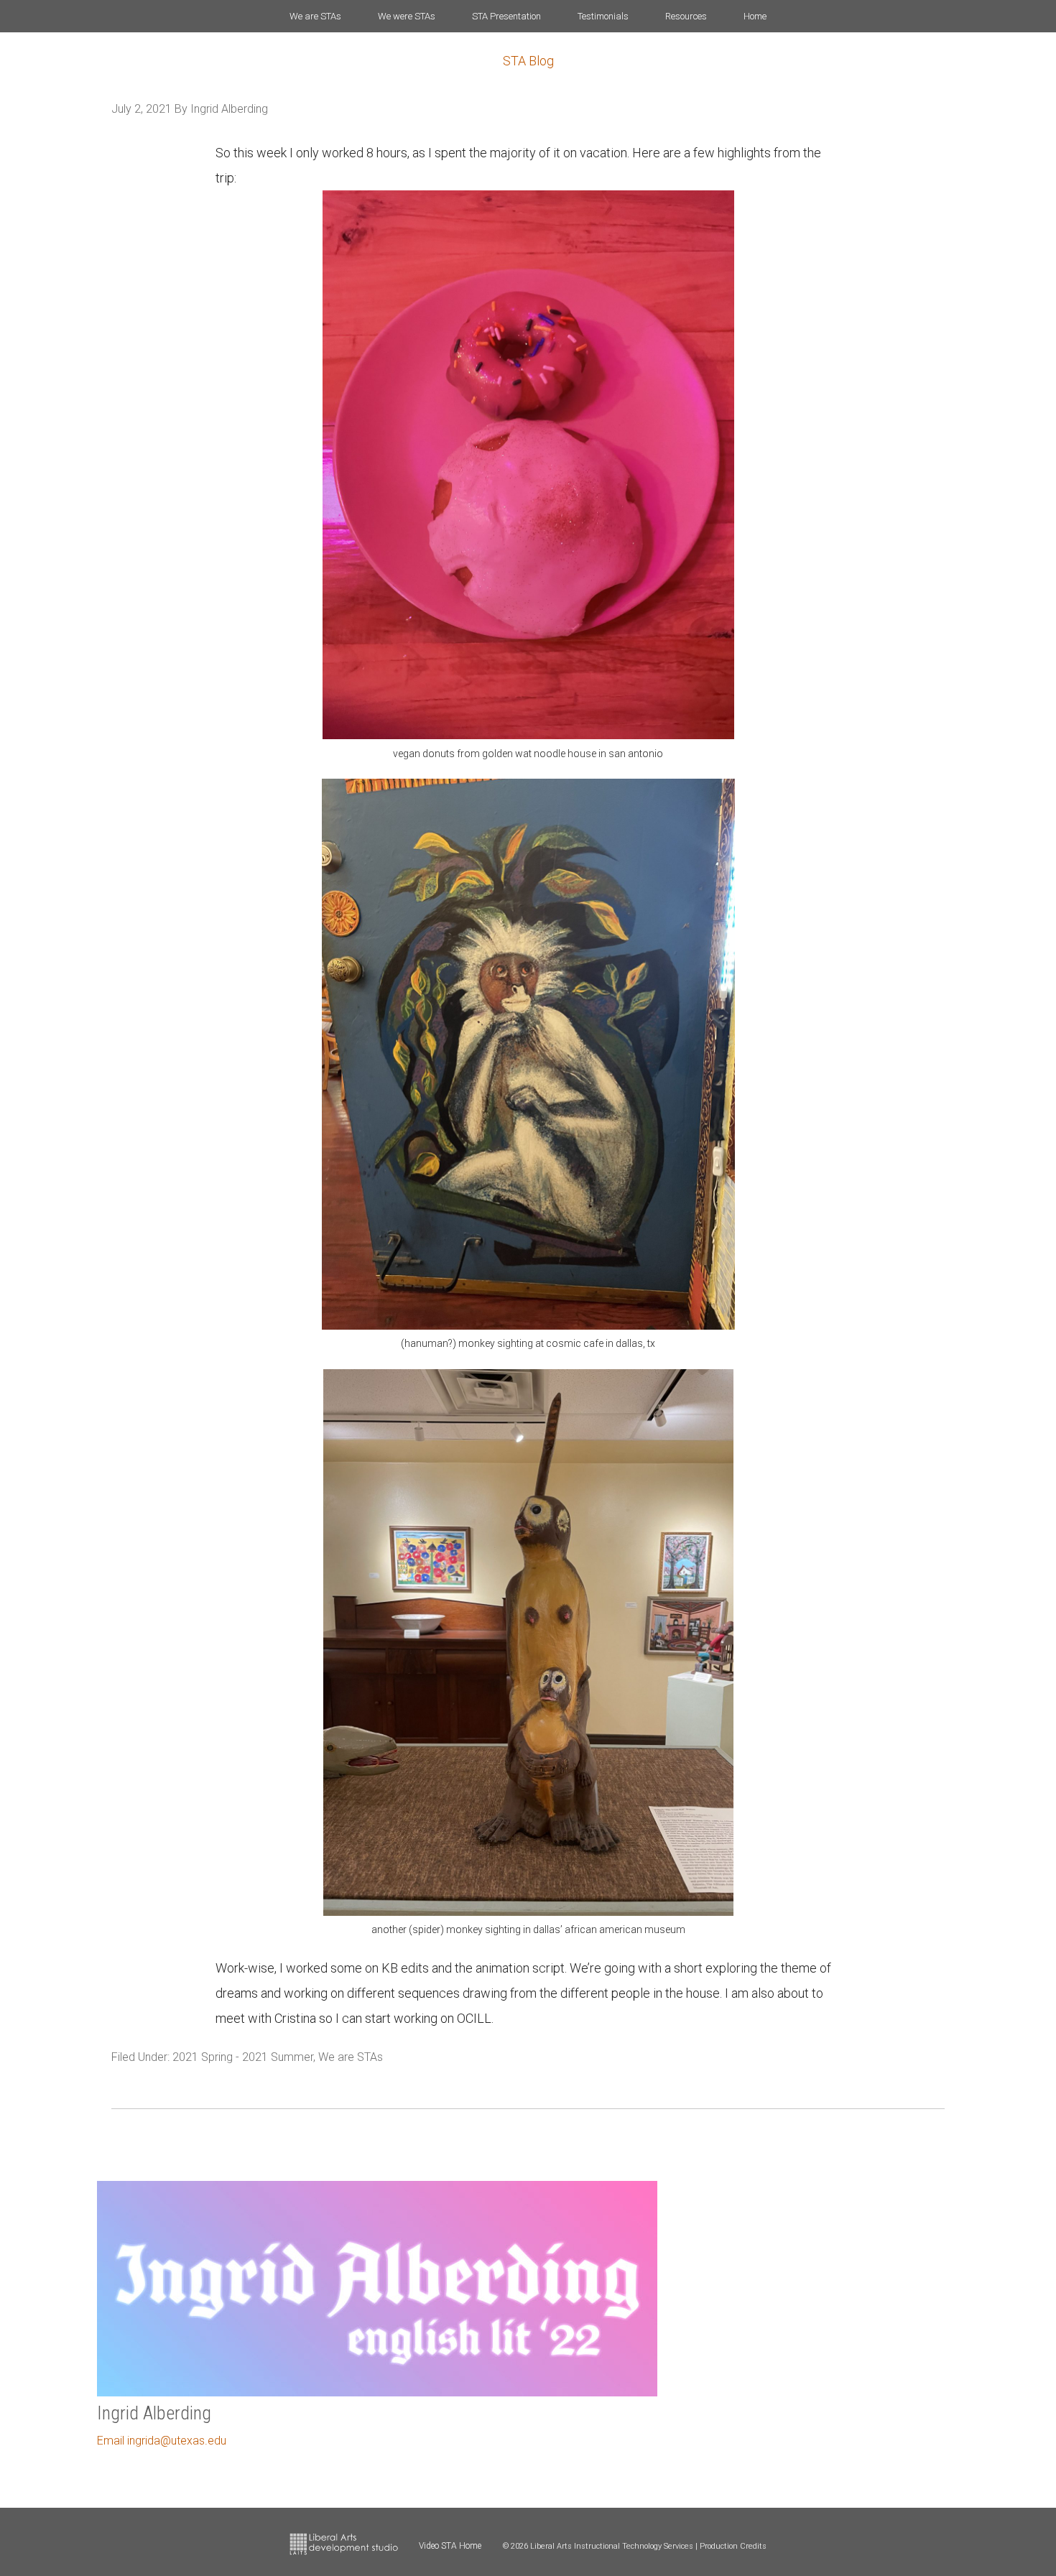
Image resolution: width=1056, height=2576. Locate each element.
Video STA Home (450, 2546)
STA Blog (528, 61)
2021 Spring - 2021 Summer (243, 2057)
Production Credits (733, 2546)
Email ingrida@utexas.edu (162, 2441)
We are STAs (351, 2057)
